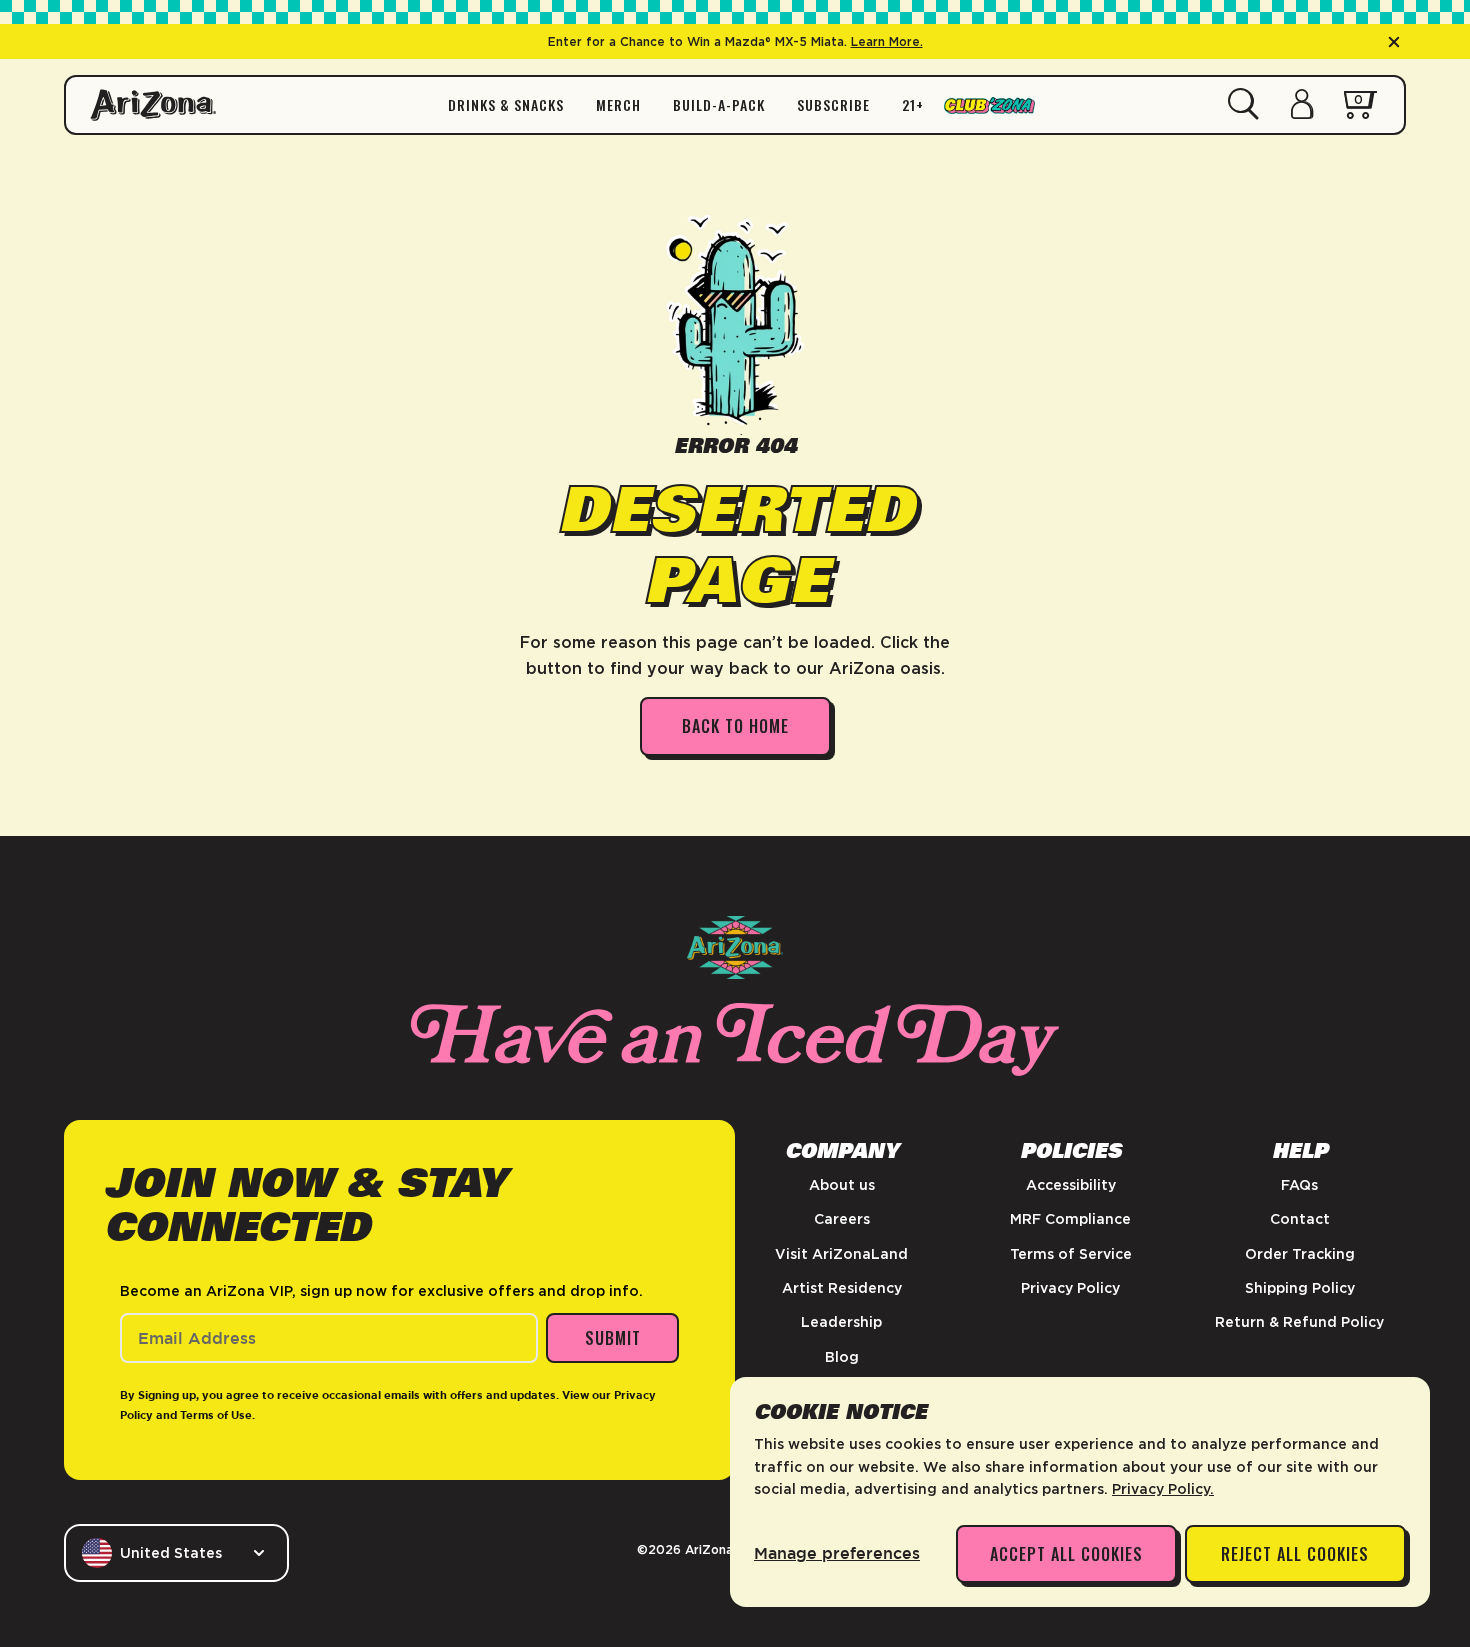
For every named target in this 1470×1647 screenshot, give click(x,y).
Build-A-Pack (719, 105)
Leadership (841, 1322)
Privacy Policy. (1163, 1489)
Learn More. (887, 41)
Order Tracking (1300, 1254)
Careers (842, 1219)
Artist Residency (842, 1288)
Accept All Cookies (1066, 1554)
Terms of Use (216, 1415)
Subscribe (833, 105)
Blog (842, 1357)
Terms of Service (1071, 1254)
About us (842, 1185)
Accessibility (1071, 1185)
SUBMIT (613, 1338)
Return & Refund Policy (1299, 1322)
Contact (1300, 1219)
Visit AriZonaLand (841, 1254)
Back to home (735, 726)
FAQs (1299, 1185)
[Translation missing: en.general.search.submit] (1244, 105)
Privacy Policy (1070, 1288)
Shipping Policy (1300, 1288)
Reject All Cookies (1295, 1554)
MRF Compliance (1070, 1219)
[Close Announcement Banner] (1394, 42)
